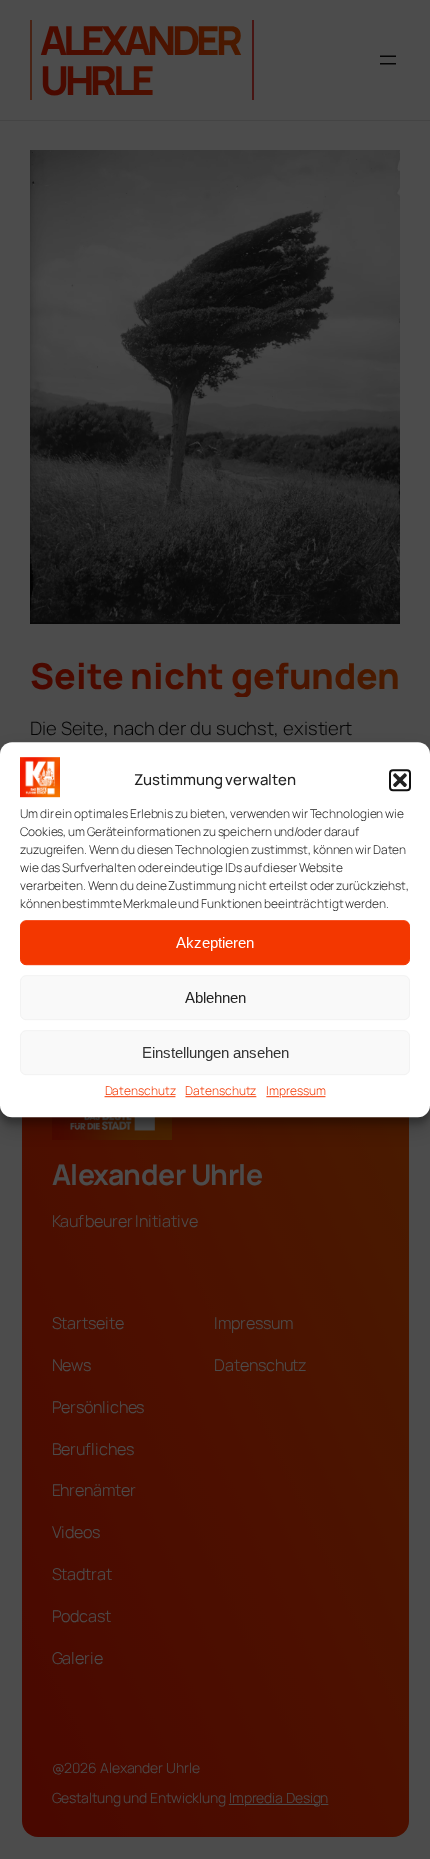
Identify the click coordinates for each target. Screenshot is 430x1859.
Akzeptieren (215, 942)
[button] (400, 780)
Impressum (295, 1091)
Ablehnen (215, 997)
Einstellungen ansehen (215, 1052)
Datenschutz (140, 1091)
